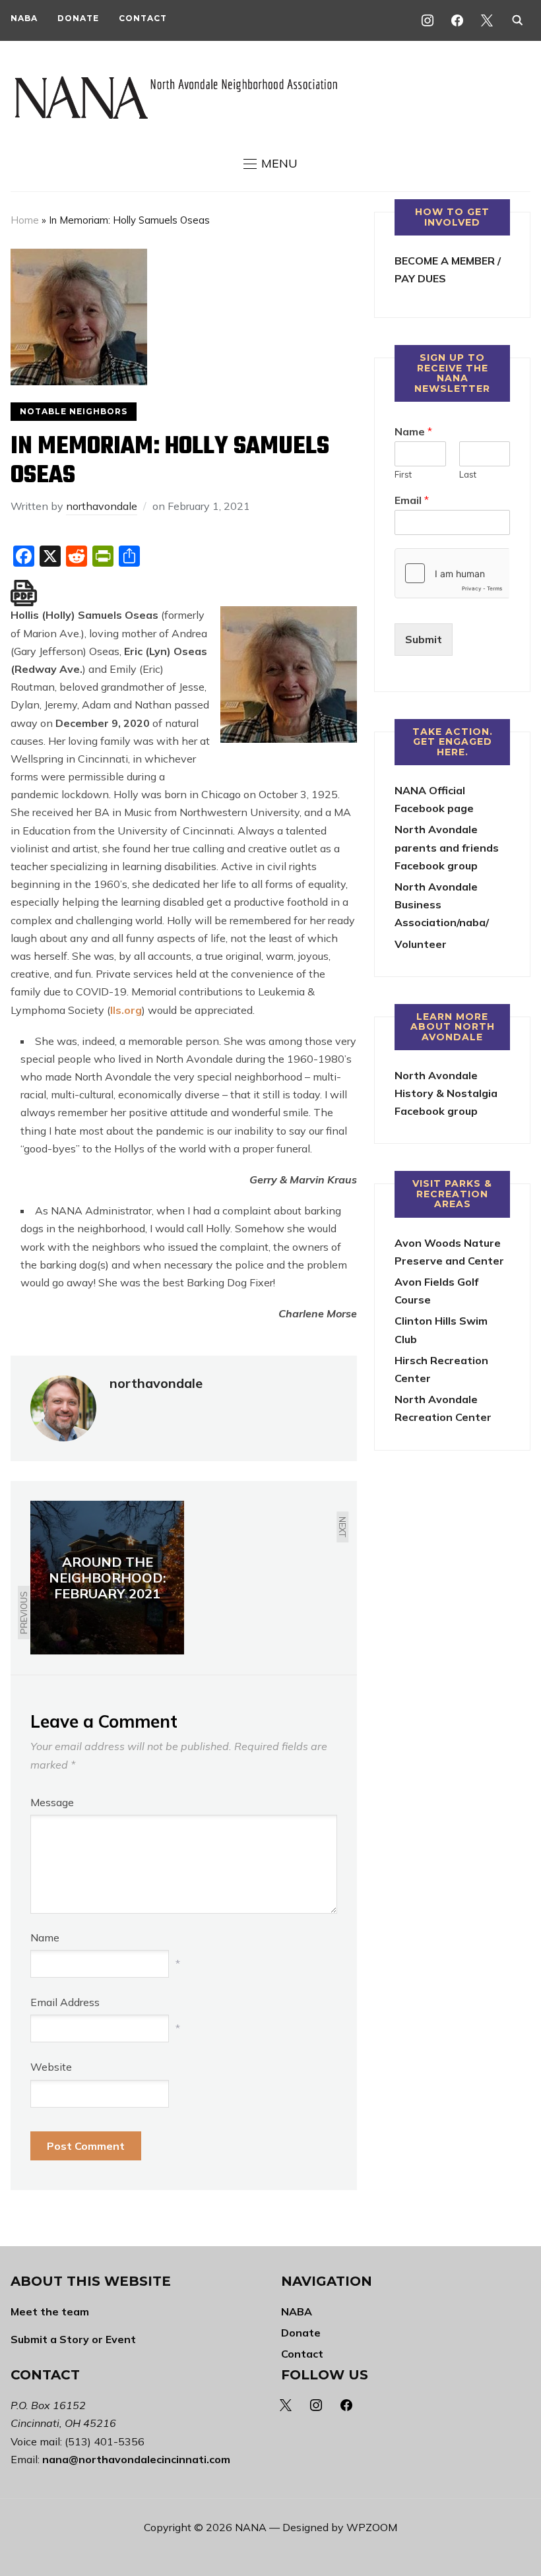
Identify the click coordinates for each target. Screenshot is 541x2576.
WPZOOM (372, 2527)
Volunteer (421, 944)
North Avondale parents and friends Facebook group (447, 847)
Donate (78, 18)
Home (25, 220)
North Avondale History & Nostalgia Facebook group (446, 1093)
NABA (24, 18)
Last (468, 474)
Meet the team (50, 2311)
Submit (424, 639)
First (403, 474)
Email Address (65, 2002)
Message (52, 1802)
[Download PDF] (24, 593)
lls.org (126, 1010)
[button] (270, 164)
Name (45, 1937)
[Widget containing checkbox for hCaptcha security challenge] (452, 573)
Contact (143, 18)
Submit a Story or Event (73, 2339)
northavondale (102, 506)
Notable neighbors (74, 411)
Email (412, 500)
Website (51, 2067)
